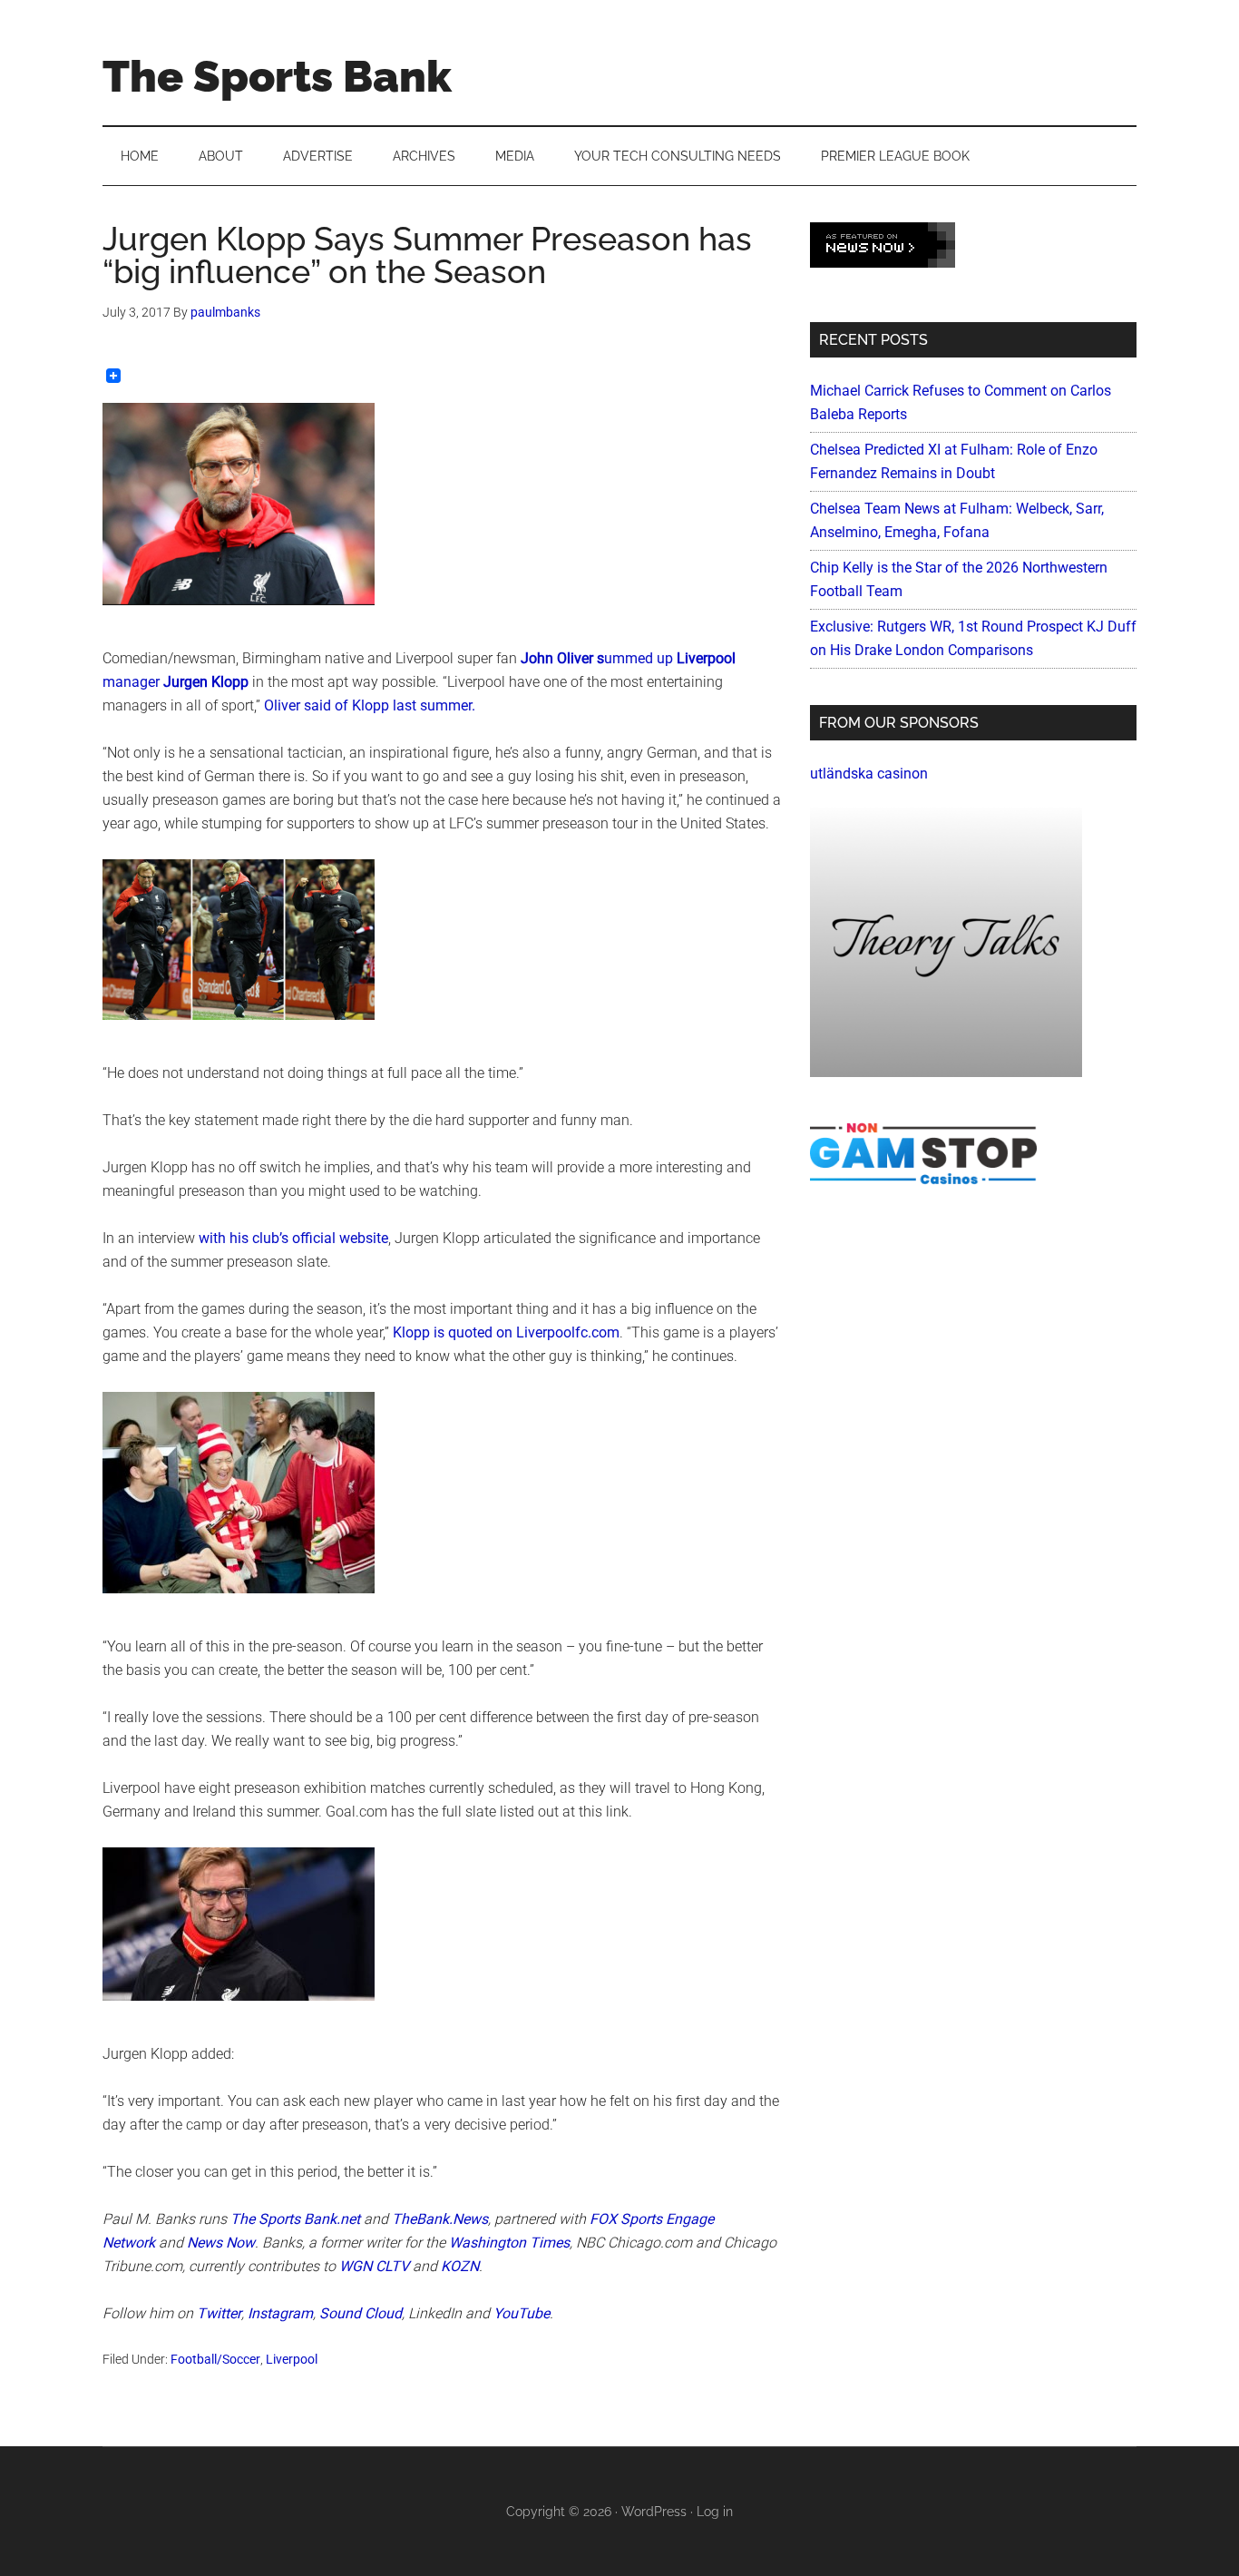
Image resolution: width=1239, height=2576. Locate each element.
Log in (715, 2512)
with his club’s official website (293, 1238)
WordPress (654, 2512)
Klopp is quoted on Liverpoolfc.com (506, 1332)
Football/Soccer (215, 2359)
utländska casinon (869, 774)
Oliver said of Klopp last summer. (371, 705)
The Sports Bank (277, 76)
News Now (221, 2243)
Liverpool (292, 2359)
